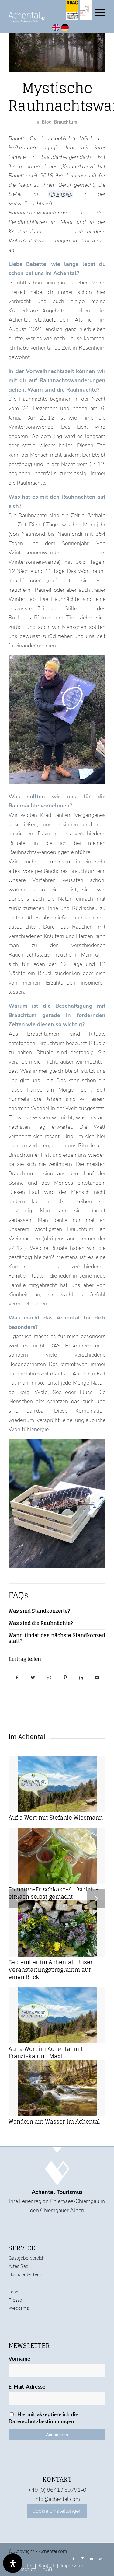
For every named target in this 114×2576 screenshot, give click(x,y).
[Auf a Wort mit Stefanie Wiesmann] (57, 1784)
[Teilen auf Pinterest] (65, 1678)
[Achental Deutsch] (65, 30)
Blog (47, 122)
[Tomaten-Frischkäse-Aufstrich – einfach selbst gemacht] (57, 1856)
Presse (15, 2300)
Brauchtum (66, 122)
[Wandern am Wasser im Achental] (57, 2088)
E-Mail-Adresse (27, 2387)
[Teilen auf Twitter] (33, 1678)
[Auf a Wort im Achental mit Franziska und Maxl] (57, 2015)
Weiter (96, 1899)
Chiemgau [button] (61, 194)
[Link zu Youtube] (92, 2559)
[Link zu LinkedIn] (101, 2559)
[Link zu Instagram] (83, 2559)
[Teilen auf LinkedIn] (81, 1678)
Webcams (19, 2308)
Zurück (18, 1899)
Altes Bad (19, 2266)
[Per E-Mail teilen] (97, 1678)
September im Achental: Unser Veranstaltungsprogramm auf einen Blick (51, 1970)
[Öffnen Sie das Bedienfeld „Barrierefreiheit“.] (13, 2563)
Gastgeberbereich (26, 2258)
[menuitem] (72, 2566)
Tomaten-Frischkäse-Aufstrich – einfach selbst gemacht (54, 1893)
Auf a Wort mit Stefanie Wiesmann (56, 1818)
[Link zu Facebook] (74, 2559)
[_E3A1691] (57, 51)
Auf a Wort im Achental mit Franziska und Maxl (46, 2052)
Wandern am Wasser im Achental (54, 2122)
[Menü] (97, 12)
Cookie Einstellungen (57, 2511)
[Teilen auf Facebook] (17, 1678)
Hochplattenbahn (26, 2274)
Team (14, 2292)
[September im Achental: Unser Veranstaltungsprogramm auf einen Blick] (57, 1929)
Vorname (19, 2359)
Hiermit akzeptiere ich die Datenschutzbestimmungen (43, 2418)
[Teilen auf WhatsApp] (49, 1678)
